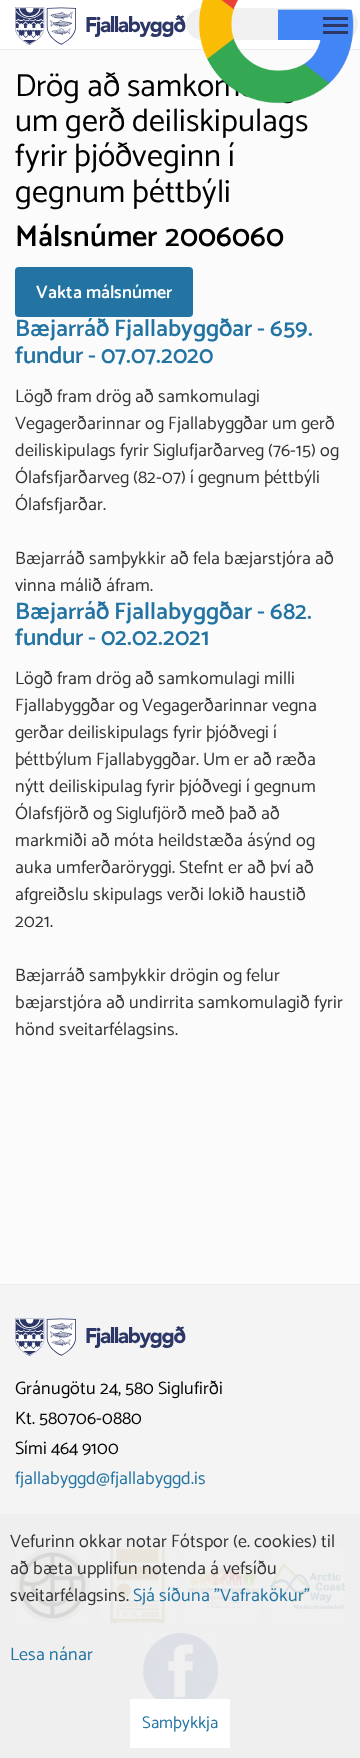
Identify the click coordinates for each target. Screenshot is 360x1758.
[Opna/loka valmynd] (335, 25)
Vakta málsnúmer (104, 293)
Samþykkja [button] (180, 1723)
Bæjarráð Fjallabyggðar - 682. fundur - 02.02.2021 (163, 625)
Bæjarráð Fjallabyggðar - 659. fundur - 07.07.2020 (164, 342)
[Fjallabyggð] (100, 24)
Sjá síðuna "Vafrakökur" (221, 1596)
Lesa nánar (51, 1655)
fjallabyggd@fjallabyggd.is (110, 1479)
